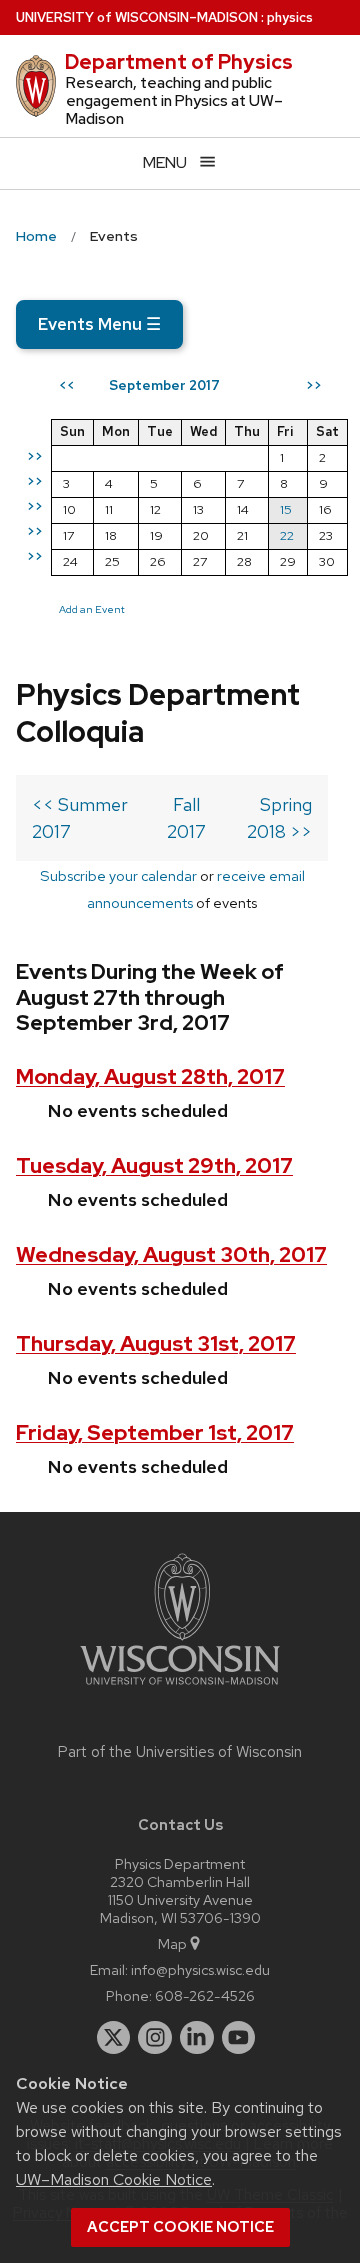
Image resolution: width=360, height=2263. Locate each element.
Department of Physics (179, 62)
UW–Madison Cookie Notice (114, 2179)
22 (287, 535)
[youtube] (239, 2038)
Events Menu (99, 324)
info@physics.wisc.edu (200, 1969)
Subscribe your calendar (118, 875)
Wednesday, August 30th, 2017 (171, 1254)
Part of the (180, 1752)
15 (286, 509)
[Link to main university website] (180, 1688)
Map (172, 1943)
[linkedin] (197, 2038)
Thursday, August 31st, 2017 (156, 1343)
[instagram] (155, 2038)
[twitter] (114, 2038)
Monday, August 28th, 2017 (150, 1076)
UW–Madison (137, 17)
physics (290, 17)
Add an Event (92, 609)
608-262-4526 (205, 1995)
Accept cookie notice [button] (180, 2227)
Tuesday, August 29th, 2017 (154, 1165)
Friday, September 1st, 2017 (155, 1432)
